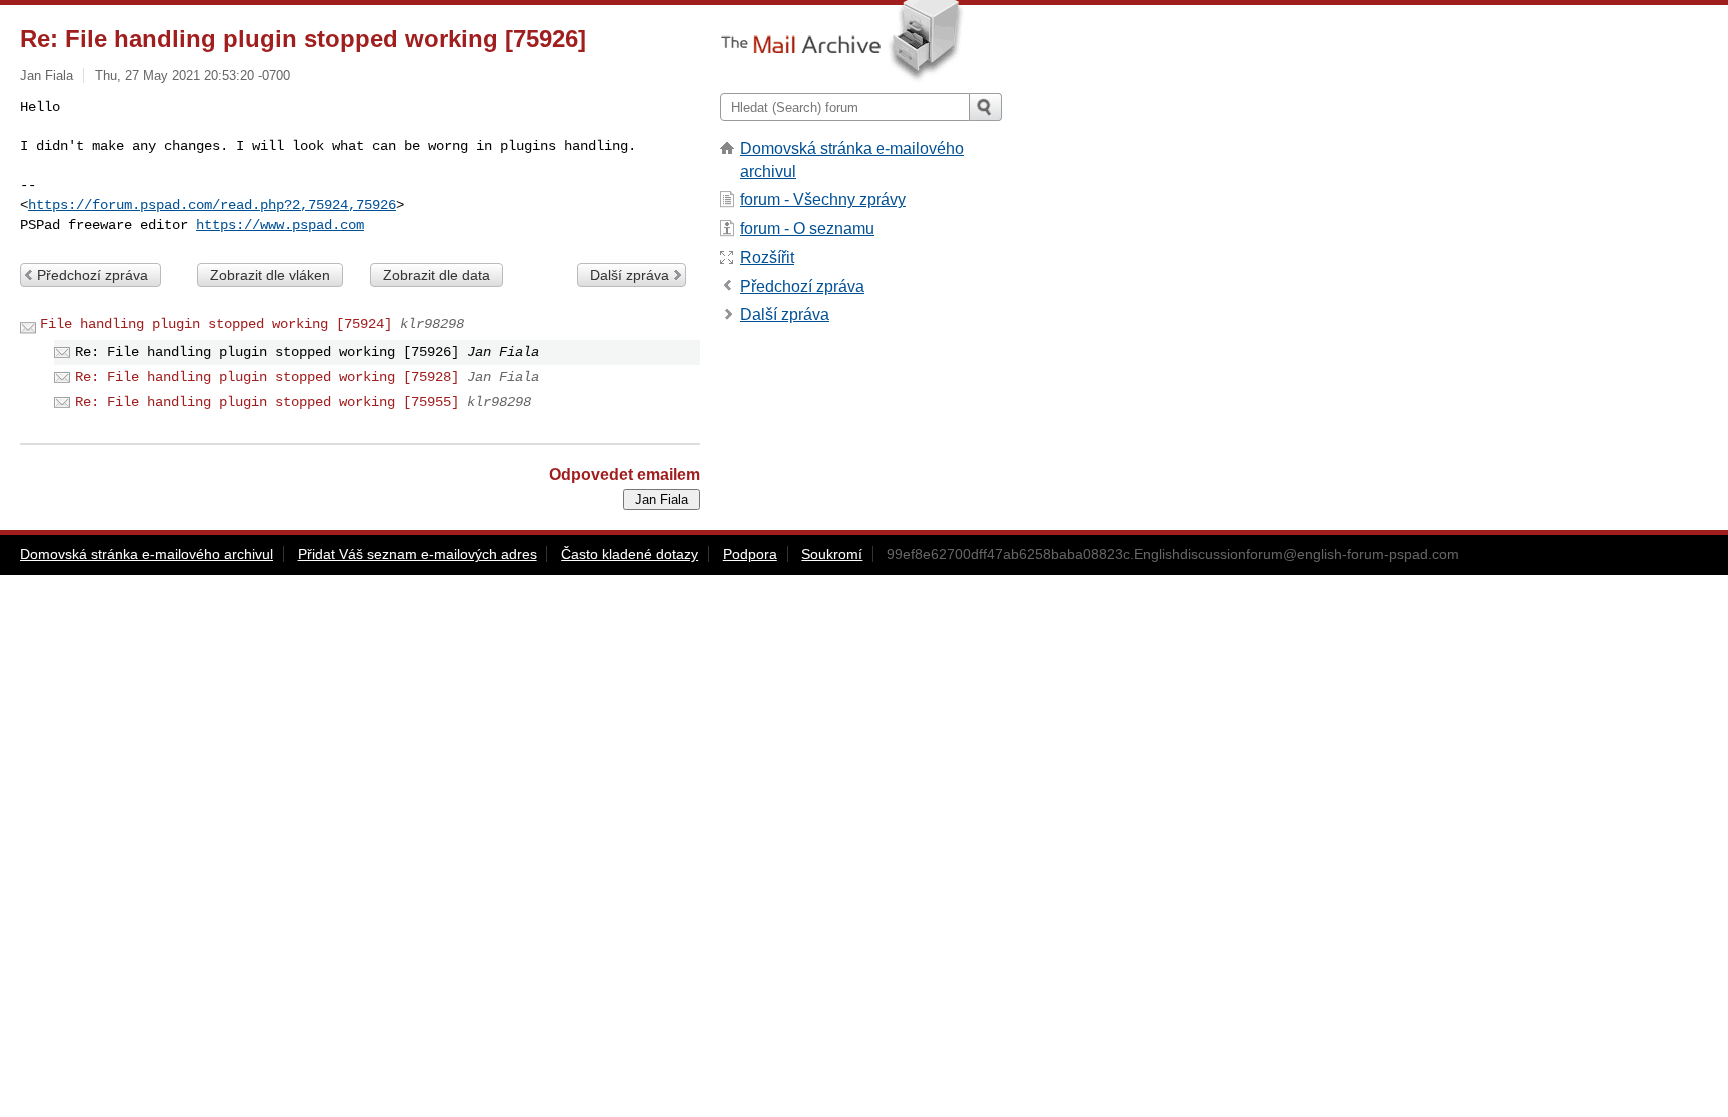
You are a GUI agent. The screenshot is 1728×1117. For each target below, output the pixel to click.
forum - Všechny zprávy (823, 199)
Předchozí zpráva (92, 275)
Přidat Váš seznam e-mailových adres (417, 554)
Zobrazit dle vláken (270, 275)
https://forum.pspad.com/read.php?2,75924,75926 (212, 205)
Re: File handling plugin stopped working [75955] (267, 402)
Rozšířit (767, 257)
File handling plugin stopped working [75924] (216, 324)
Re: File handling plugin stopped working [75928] (267, 377)
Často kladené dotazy (629, 554)
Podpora (750, 554)
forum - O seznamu (807, 228)
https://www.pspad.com (280, 225)
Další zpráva (629, 275)
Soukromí (831, 554)
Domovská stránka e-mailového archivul (146, 554)
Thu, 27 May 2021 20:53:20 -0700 (192, 75)
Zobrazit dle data (436, 275)
